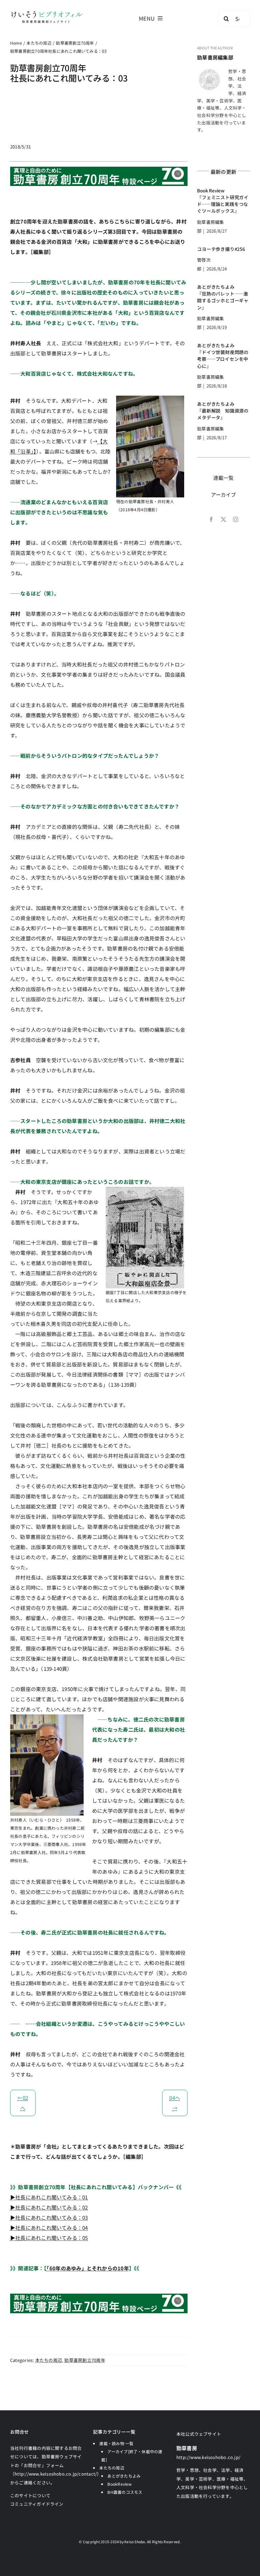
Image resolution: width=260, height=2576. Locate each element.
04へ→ (175, 2103)
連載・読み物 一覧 (116, 2443)
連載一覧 (224, 478)
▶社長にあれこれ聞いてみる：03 (49, 2217)
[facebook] (211, 519)
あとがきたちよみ (124, 2476)
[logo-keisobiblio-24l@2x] (47, 13)
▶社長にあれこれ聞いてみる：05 (49, 2238)
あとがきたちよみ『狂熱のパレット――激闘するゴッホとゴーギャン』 (223, 297)
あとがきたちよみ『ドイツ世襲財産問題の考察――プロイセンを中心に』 (223, 356)
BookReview (120, 2484)
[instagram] (236, 519)
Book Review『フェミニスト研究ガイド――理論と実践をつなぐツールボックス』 (223, 201)
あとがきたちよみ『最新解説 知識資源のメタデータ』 (223, 411)
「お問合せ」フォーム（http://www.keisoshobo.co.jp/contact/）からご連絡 (56, 2474)
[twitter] (223, 519)
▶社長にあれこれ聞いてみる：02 (49, 2207)
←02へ (23, 2103)
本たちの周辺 (49, 2360)
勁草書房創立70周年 (85, 2360)
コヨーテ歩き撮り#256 (221, 249)
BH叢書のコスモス (125, 2492)
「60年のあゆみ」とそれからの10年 (88, 2268)
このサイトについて (30, 2495)
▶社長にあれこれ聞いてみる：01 (49, 2197)
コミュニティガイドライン (37, 2504)
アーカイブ (224, 495)
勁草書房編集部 (215, 57)
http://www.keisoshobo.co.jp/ (208, 2457)
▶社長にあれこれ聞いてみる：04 (49, 2228)
